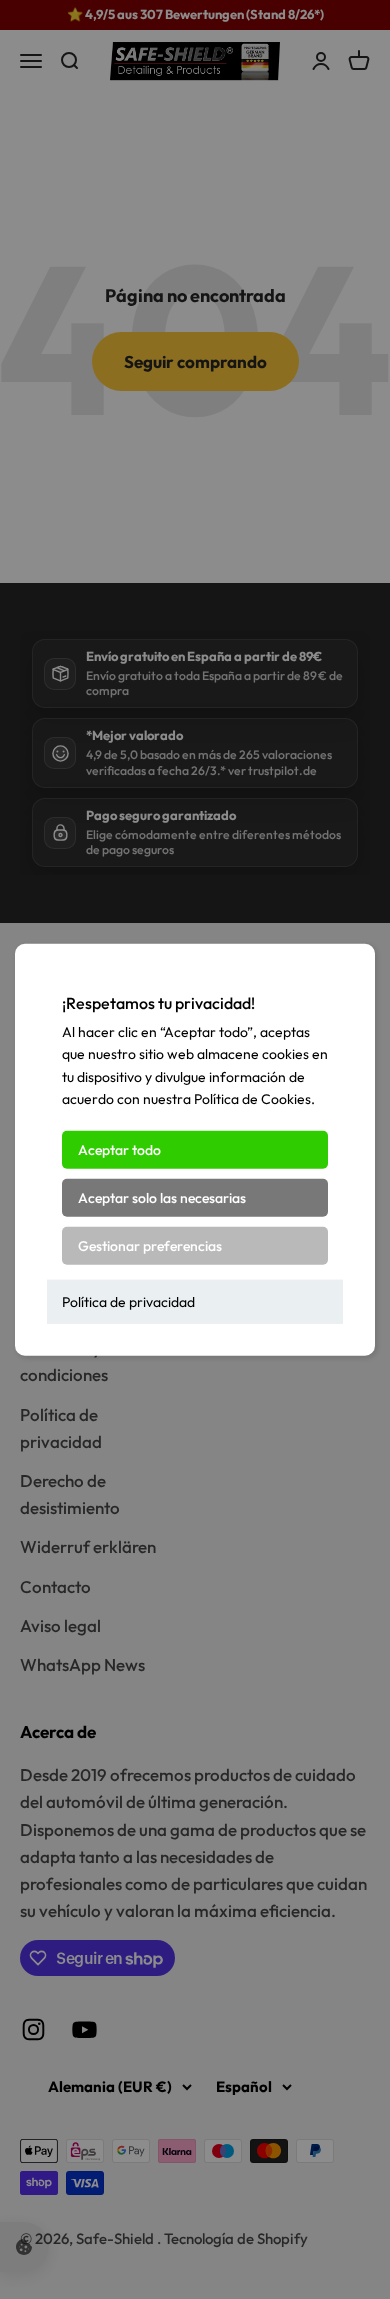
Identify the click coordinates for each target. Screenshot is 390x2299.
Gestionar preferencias (150, 1245)
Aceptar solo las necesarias (162, 1197)
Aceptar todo (119, 1149)
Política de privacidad (128, 1301)
